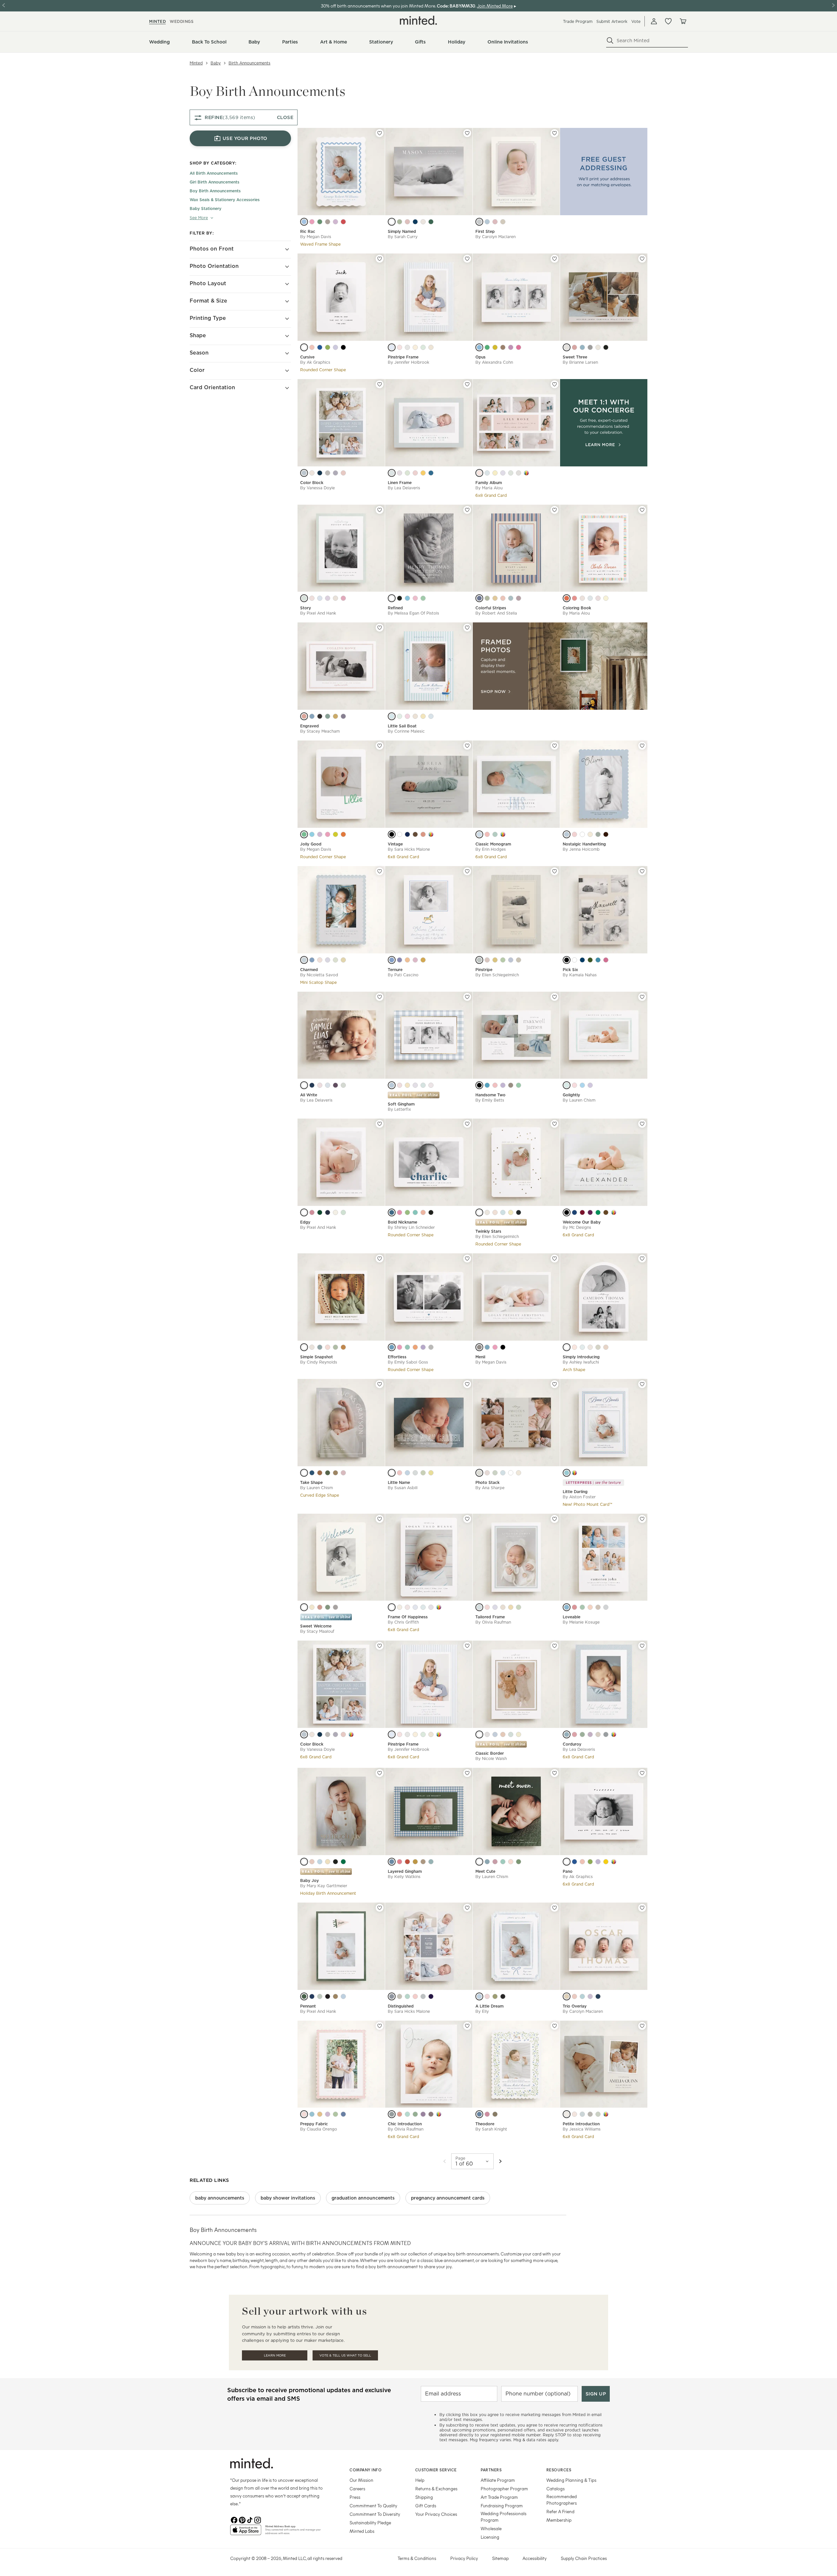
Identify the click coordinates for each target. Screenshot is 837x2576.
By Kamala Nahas (580, 975)
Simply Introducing (581, 1357)
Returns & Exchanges (436, 2489)
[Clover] (320, 222)
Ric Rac (308, 231)
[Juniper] (431, 1862)
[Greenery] (328, 347)
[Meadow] (582, 1607)
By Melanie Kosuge (581, 1622)
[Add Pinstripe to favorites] (555, 871)
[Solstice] (598, 960)
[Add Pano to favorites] (642, 1773)
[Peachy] (511, 1862)
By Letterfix (399, 1109)
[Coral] (423, 834)
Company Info (366, 2470)
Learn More (275, 2355)
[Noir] (343, 347)
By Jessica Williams (582, 2129)
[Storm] (392, 2114)
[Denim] (582, 347)
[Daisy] (304, 1347)
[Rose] (407, 222)
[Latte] (519, 960)
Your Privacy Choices (436, 2514)
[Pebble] (503, 222)
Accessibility (535, 2558)
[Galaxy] (479, 1085)
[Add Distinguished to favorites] (467, 1908)
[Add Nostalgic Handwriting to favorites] (642, 746)
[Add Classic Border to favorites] (555, 1646)
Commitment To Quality (373, 2506)
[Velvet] (431, 1996)
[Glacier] (392, 1473)
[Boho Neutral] (479, 1473)
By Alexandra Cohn (494, 362)
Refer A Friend (560, 2511)
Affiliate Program (498, 2480)
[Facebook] (234, 2519)
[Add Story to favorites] (380, 510)
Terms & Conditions (417, 2558)
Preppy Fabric (314, 2124)
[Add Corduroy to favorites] (642, 1646)
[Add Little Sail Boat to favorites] (467, 628)
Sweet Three (575, 357)
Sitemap (500, 2558)
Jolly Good (311, 844)
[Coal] (400, 598)
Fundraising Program (502, 2506)
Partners (491, 2470)
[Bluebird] (392, 1212)
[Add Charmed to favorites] (380, 871)
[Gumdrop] (312, 1862)
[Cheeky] (606, 960)
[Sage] (400, 222)
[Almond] (503, 1607)
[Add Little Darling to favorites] (642, 1384)
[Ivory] (519, 1473)
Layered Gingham (405, 1871)
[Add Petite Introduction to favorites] (642, 2026)
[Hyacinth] (328, 598)
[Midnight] (431, 1212)
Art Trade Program (499, 2497)
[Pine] (343, 1862)
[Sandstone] (487, 1734)
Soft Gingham (401, 1104)
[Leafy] (519, 1862)
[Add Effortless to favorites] (467, 1259)
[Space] (312, 1085)
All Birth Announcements (214, 174)
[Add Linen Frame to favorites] (467, 384)
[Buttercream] (431, 347)
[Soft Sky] (479, 1607)
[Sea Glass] (400, 716)
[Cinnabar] (343, 222)
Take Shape (311, 1482)
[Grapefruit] (328, 1347)
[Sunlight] (407, 1085)
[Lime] (423, 347)
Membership (559, 2520)
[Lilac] (335, 222)
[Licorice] (335, 1862)
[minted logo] (418, 20)
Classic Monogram (493, 844)
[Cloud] (567, 347)
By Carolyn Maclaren (495, 237)
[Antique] (590, 834)
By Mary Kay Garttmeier (324, 1886)
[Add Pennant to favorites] (380, 1908)
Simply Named (402, 231)
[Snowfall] (304, 1862)
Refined (395, 608)
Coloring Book (577, 608)
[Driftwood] (415, 716)
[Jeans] (431, 473)
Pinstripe (484, 970)
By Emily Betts (490, 1100)
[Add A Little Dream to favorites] (555, 1908)
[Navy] (415, 222)
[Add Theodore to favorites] (555, 2026)
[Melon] (415, 1347)
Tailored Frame (490, 1617)
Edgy (305, 1222)
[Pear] (582, 1734)
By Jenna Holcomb (581, 849)
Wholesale (491, 2528)
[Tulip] (495, 222)
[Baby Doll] (519, 347)
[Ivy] (304, 1996)
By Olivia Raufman (493, 1622)
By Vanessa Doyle (317, 488)
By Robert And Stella (496, 613)
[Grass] (335, 2114)
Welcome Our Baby (582, 1222)
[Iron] (606, 347)
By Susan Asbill (403, 1488)
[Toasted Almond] (343, 1347)
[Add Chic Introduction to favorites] (467, 2026)
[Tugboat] (479, 347)
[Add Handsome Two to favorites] (555, 997)
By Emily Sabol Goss (408, 1362)
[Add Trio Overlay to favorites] (642, 1908)
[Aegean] (574, 1212)
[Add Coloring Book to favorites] (642, 510)
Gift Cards (426, 2506)
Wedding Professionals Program (504, 2517)
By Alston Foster (579, 1497)
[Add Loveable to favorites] (642, 1519)
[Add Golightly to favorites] (642, 997)
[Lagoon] (503, 1212)
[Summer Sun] (423, 716)
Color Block (312, 483)
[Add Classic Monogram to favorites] (555, 746)
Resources (559, 2470)
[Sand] (598, 347)
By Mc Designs (577, 1227)
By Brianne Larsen (580, 362)
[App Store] (246, 2532)
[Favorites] (668, 21)
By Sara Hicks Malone (409, 849)
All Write (309, 1095)
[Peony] (312, 222)
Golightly (571, 1095)
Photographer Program (504, 2489)
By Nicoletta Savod (319, 975)
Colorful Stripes (491, 608)
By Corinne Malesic (406, 731)
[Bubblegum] (400, 1212)
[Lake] (479, 598)
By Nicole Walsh (491, 1758)
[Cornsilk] (511, 1607)
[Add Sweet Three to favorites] (642, 259)
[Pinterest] (242, 2519)
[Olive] (328, 1473)
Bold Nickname (402, 1222)
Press (355, 2497)
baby (216, 63)
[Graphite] (392, 1996)
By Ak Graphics (315, 362)
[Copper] (320, 1473)
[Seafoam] (519, 1085)
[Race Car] (487, 347)
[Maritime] (392, 716)
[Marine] (407, 834)
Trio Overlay (575, 2006)
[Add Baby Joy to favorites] (380, 1773)
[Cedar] (423, 1862)
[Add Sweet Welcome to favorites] (380, 1519)
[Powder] (392, 473)
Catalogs (555, 2489)
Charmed (309, 970)
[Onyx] (328, 1996)
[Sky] (392, 347)
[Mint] (511, 473)
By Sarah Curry (403, 237)
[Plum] (335, 1085)
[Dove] (328, 473)
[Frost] (320, 1862)
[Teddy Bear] (503, 347)
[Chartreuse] (335, 834)
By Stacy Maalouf (317, 1631)
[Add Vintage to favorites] (467, 746)
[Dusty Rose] (487, 1473)
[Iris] (328, 960)
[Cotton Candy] (400, 347)
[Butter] (495, 473)
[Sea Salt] (304, 598)
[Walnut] (606, 1212)
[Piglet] (415, 473)
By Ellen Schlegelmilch (497, 975)
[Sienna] (415, 834)
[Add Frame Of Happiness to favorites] (467, 1519)
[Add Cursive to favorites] (380, 259)
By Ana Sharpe (490, 1488)
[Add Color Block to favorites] (380, 384)
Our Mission (361, 2480)
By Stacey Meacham (320, 731)
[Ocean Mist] (582, 2114)
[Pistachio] (511, 1734)
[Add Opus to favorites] (555, 259)
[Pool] (312, 2114)
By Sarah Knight (491, 2129)
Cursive (307, 357)
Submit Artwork (612, 21)
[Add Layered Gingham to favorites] (467, 1773)
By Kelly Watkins (404, 1877)
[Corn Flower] (320, 598)
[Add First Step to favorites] (555, 133)
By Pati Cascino (403, 975)
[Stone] (519, 473)
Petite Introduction (581, 2124)
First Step (485, 231)
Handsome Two (490, 1095)
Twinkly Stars (488, 1231)
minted (157, 21)
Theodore (485, 2124)
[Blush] (312, 347)
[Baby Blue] (495, 1734)
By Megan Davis (316, 237)
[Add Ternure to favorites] (467, 871)
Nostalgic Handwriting (584, 844)
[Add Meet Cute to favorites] (555, 1773)
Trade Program (578, 21)
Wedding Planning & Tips (571, 2480)
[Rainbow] (567, 598)
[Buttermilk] (519, 1734)
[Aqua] (312, 834)
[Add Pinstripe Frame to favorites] (467, 259)
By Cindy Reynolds (319, 1362)
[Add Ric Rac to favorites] (380, 133)
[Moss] (407, 473)
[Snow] (392, 222)
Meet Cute (485, 1871)
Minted (196, 63)
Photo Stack (487, 1482)
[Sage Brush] (590, 960)
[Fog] (479, 222)
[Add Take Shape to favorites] (380, 1384)
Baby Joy (309, 1880)
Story (306, 608)
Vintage (395, 844)
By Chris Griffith (403, 1622)
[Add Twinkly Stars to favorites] (555, 1124)
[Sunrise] (431, 716)
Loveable (572, 1617)
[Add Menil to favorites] (555, 1259)
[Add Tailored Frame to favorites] (555, 1519)
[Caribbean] (487, 222)
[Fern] (415, 2114)
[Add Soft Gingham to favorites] (467, 997)
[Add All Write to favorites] (380, 997)
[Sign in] (654, 21)
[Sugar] (582, 834)
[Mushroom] (590, 2114)
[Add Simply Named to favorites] (467, 133)
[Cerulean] (487, 1347)
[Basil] (598, 1212)
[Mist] (407, 347)
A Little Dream (489, 2006)
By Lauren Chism (579, 1100)
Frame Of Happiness (408, 1617)
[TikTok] (250, 2519)
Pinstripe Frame (403, 357)
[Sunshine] (606, 598)
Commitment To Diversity (375, 2514)
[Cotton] (304, 1607)
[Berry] (343, 598)
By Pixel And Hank (318, 613)
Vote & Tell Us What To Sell (345, 2355)
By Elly (482, 2011)
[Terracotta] (400, 2114)
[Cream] (312, 473)
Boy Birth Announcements (215, 191)
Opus (480, 357)
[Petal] (343, 473)
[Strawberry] (574, 1607)
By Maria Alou (489, 488)
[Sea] (479, 1996)
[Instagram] (258, 2519)
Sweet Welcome (316, 1626)
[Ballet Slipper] (304, 716)
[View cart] (683, 21)
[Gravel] (423, 1996)
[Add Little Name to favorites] (467, 1384)
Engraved (309, 726)
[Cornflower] (487, 473)
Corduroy (572, 1744)
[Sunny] (335, 716)
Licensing (490, 2537)
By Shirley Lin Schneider (411, 1227)
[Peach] (407, 960)
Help (420, 2480)
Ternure (395, 970)
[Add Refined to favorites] (467, 510)
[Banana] (415, 347)
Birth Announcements (249, 63)
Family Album (489, 483)
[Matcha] (519, 1607)
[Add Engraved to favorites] (380, 628)
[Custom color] (526, 473)
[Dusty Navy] (320, 347)
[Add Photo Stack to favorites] (555, 1384)
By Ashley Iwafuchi (581, 1362)
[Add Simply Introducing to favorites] (642, 1259)
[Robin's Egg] (567, 1473)
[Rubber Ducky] (495, 347)
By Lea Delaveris (404, 488)
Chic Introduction (405, 2124)
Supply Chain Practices (584, 2558)
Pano (568, 1871)
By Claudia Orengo (319, 2129)
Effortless (397, 1357)
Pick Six (570, 970)
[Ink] (320, 716)
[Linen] (431, 1085)
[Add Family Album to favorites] (555, 384)
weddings (182, 21)
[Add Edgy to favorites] (380, 1124)
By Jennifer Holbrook (409, 362)
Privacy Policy (464, 2558)
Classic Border (490, 1753)
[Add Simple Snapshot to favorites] (380, 1259)
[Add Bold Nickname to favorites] (467, 1124)
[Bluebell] (304, 222)
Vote (636, 21)
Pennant (308, 2006)
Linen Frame (400, 483)
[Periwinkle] (503, 473)
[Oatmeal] (598, 1734)
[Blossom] (407, 1607)
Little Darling (575, 1492)
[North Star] (479, 1212)
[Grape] (590, 1212)
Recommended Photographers (562, 2500)
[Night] (567, 1212)
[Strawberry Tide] (407, 716)
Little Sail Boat (402, 726)
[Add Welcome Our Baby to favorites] (642, 1124)
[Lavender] (335, 347)
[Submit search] (610, 41)
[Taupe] (423, 222)
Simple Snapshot (316, 1357)
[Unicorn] (328, 2114)
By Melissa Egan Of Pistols (413, 613)
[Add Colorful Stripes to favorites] (555, 510)
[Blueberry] (590, 598)
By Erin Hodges (491, 849)
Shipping (424, 2497)
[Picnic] (407, 1862)
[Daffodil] (415, 1862)
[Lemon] (495, 598)
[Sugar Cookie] (582, 598)
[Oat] (312, 1347)
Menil (480, 1357)
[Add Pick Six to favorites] (642, 871)
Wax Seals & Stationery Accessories (225, 200)
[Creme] (335, 598)
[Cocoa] (606, 834)
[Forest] (431, 222)
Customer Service (436, 2470)
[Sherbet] (574, 598)
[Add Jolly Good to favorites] (380, 746)
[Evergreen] (320, 1212)
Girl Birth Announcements (214, 182)
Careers (357, 2489)
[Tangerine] (343, 834)
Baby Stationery (205, 209)
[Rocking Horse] (511, 347)
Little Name (399, 1482)
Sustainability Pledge (370, 2523)
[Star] (511, 1212)
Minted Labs (362, 2531)
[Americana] (343, 2114)
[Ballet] (320, 1085)
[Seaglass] (320, 1347)
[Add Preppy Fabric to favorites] (380, 2026)
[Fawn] (328, 222)
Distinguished (401, 2006)
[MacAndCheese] (423, 473)
